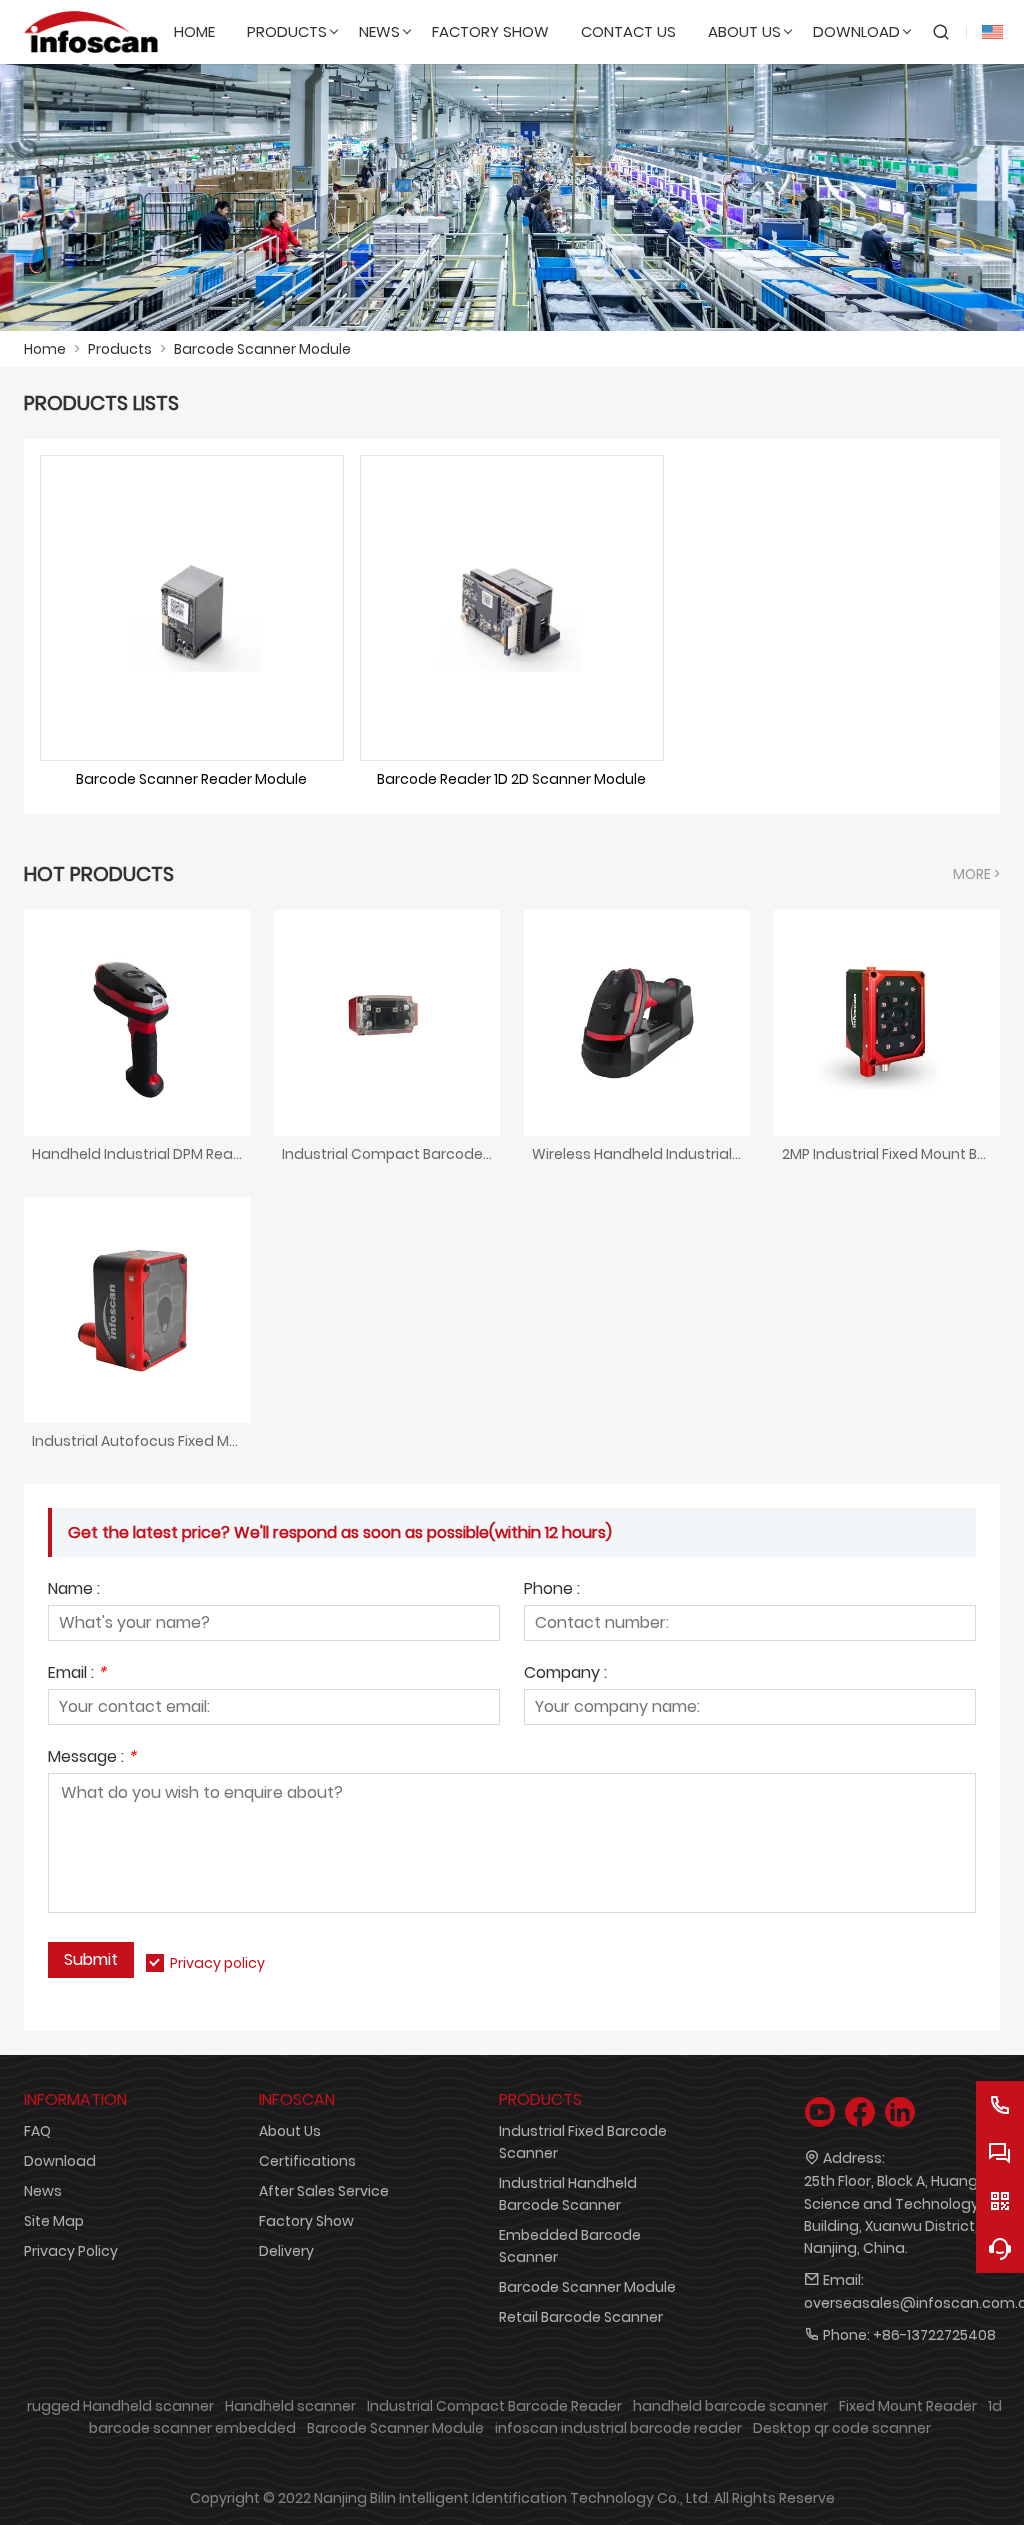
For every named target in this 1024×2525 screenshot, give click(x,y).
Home (45, 349)
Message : (92, 1758)
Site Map (54, 2221)
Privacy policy (217, 1963)
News (43, 2191)
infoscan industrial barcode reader (618, 2428)
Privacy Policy (71, 2251)
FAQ (37, 2131)
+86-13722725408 (934, 2335)
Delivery (286, 2251)
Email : (77, 1674)
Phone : (552, 1590)
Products (120, 349)
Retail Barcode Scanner (581, 2317)
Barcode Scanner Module (262, 349)
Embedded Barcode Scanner (570, 2246)
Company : (565, 1674)
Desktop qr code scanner (842, 2428)
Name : (74, 1590)
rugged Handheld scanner (120, 2406)
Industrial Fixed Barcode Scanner (583, 2142)
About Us (290, 2131)
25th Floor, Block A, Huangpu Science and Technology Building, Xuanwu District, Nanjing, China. (900, 2214)
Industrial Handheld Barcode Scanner (568, 2194)
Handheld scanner (290, 2406)
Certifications (307, 2161)
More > (976, 874)
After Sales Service (324, 2191)
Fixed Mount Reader (908, 2406)
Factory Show (306, 2221)
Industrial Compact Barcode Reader (494, 2406)
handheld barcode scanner (730, 2406)
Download (60, 2161)
